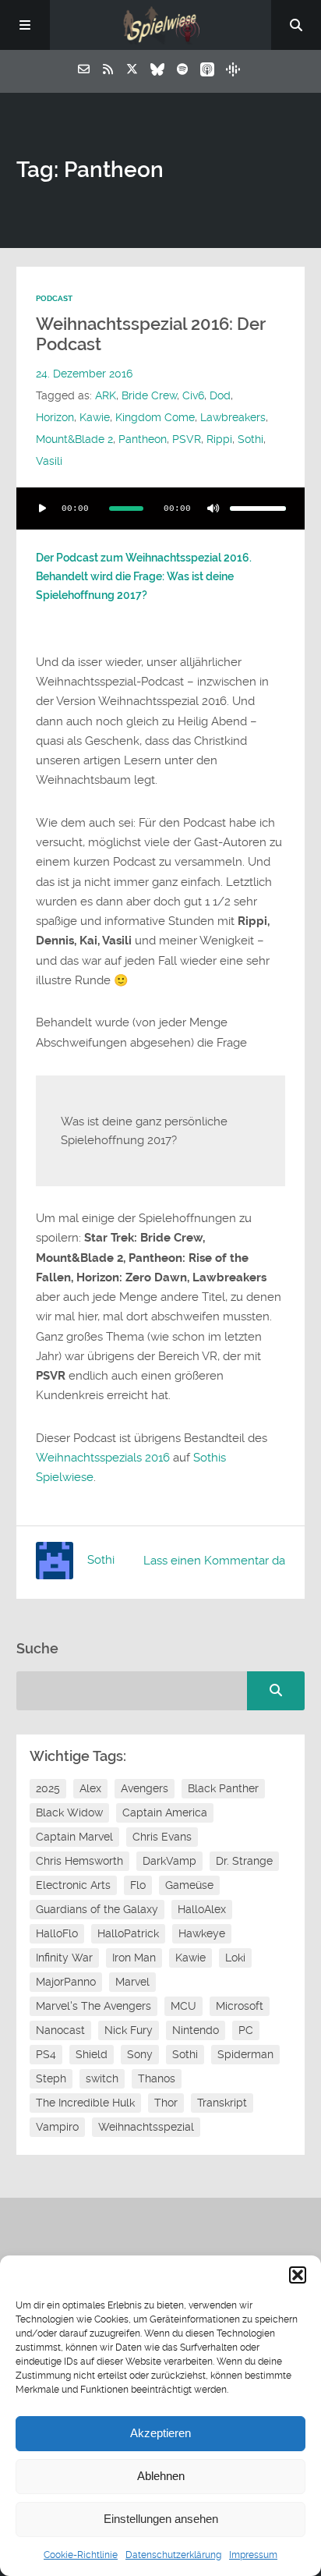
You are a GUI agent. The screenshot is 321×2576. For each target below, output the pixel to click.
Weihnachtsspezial (146, 2127)
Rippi (219, 439)
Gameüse (189, 1885)
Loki (235, 1958)
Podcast (54, 298)
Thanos (157, 2078)
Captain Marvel (74, 1837)
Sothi (250, 439)
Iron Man (134, 1958)
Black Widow (69, 1812)
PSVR (187, 439)
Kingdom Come (155, 417)
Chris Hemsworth (79, 1861)
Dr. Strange (244, 1861)
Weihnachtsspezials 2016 (103, 1458)
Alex (90, 1788)
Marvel (132, 1982)
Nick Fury (129, 2030)
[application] (161, 508)
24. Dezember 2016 (84, 374)
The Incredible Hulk (85, 2103)
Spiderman (245, 2054)
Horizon (55, 417)
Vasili (49, 461)
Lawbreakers (233, 417)
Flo (138, 1885)
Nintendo (196, 2030)
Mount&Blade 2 (74, 439)
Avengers (145, 1788)
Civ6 (193, 395)
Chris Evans (162, 1837)
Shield (92, 2054)
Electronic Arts (73, 1885)
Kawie (95, 417)
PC (246, 2030)
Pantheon (143, 439)
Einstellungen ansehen (161, 2519)
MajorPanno (66, 1982)
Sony (140, 2054)
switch (102, 2078)
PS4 (46, 2054)
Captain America (165, 1812)
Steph (51, 2078)
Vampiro (57, 2127)
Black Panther (223, 1788)
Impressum (253, 2555)
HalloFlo (57, 1933)
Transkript (222, 2103)
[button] (298, 2275)
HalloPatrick (128, 1933)
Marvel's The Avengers (93, 2006)
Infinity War (64, 1958)
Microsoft (240, 2006)
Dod (220, 395)
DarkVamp (169, 1861)
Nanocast (60, 2030)
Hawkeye (202, 1933)
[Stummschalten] (213, 508)
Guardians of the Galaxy (97, 1909)
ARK (106, 395)
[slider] (258, 508)
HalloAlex (202, 1909)
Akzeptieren (160, 2433)
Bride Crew (149, 395)
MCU (183, 2006)
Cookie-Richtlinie (81, 2555)
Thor (166, 2103)
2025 (48, 1788)
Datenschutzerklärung (173, 2555)
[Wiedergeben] (43, 508)
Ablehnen (161, 2476)
